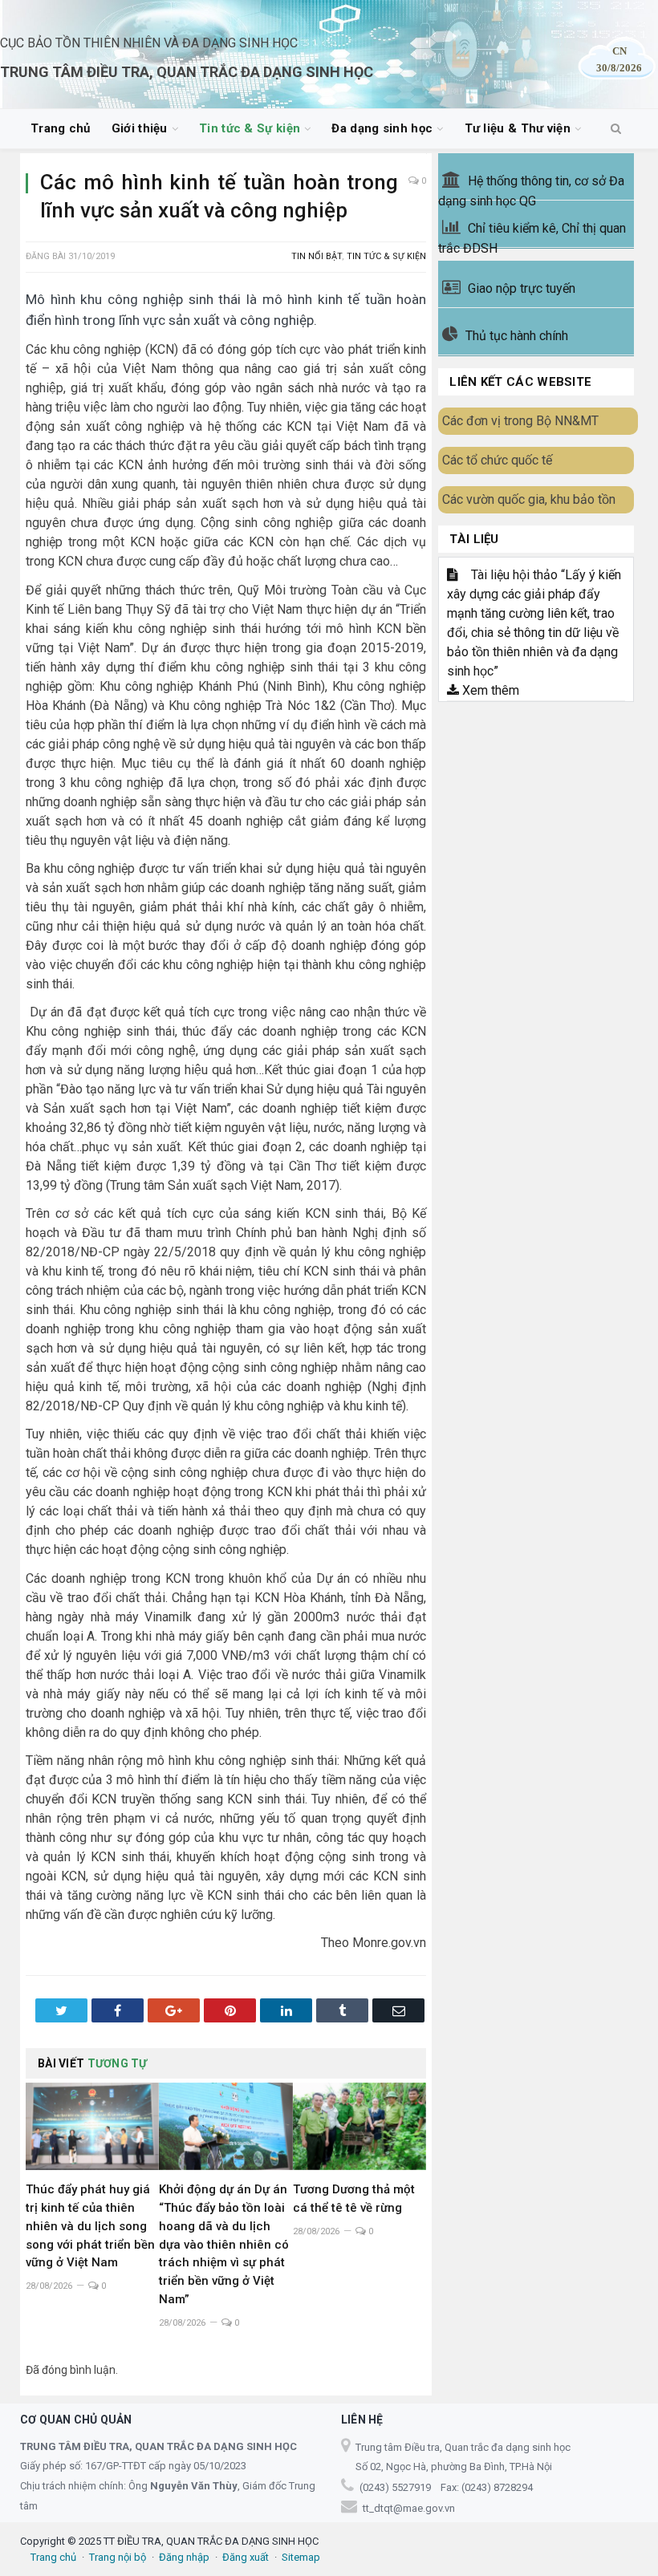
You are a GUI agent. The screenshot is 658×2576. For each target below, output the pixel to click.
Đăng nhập (184, 2557)
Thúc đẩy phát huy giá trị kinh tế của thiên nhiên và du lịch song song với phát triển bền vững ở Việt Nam (90, 2226)
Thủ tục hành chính (517, 336)
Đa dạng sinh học (382, 128)
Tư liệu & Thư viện (518, 128)
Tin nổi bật (317, 256)
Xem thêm (489, 690)
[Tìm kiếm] (616, 129)
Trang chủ (61, 128)
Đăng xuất (246, 2557)
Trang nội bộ (118, 2557)
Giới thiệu (140, 128)
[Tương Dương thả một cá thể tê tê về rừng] (359, 2126)
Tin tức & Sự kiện (250, 128)
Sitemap (301, 2557)
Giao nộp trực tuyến (522, 288)
